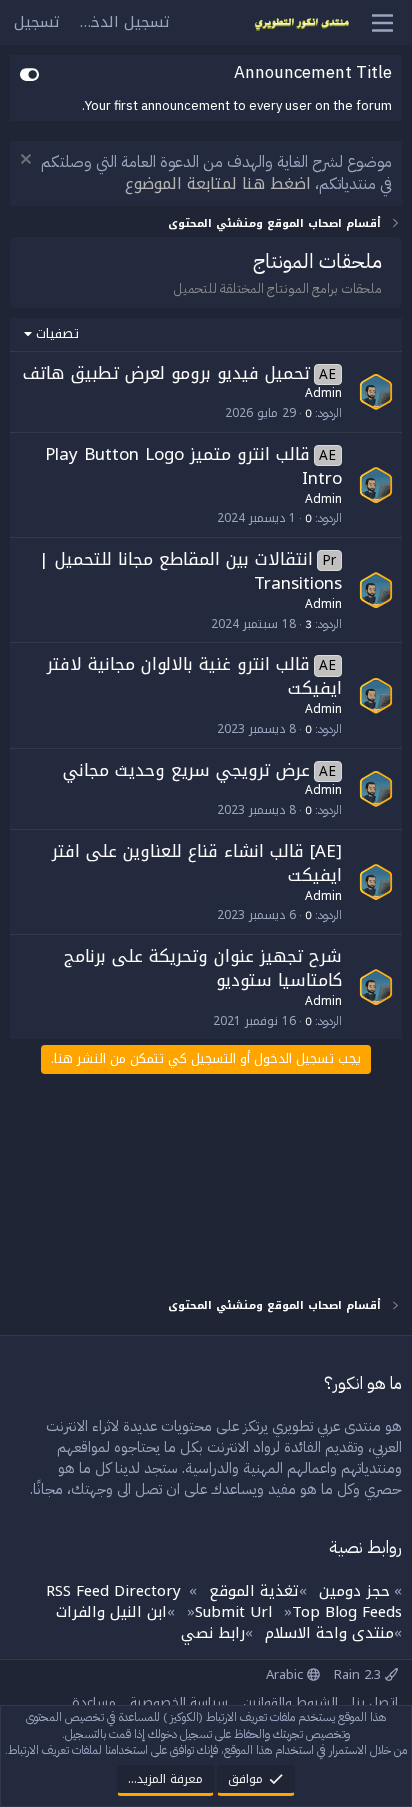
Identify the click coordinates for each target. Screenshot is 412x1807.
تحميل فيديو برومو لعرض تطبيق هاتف (166, 373)
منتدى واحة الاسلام (329, 1633)
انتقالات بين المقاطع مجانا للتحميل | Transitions (191, 571)
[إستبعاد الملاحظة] (28, 161)
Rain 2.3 (359, 1674)
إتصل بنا (375, 1702)
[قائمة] (382, 23)
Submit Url (233, 1612)
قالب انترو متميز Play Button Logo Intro (194, 466)
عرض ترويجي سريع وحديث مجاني (186, 770)
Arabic (286, 1674)
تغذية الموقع (254, 1591)
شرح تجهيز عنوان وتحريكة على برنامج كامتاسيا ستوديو (203, 968)
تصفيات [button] (57, 334)
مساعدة (94, 1702)
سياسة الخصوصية (179, 1702)
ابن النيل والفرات (111, 1612)
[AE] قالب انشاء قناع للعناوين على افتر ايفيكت (197, 863)
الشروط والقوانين (290, 1702)
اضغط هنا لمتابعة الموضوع (218, 183)
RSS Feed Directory (113, 1591)
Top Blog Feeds (347, 1612)
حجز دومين (354, 1591)
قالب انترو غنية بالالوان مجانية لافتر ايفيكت (195, 676)
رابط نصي (213, 1633)
